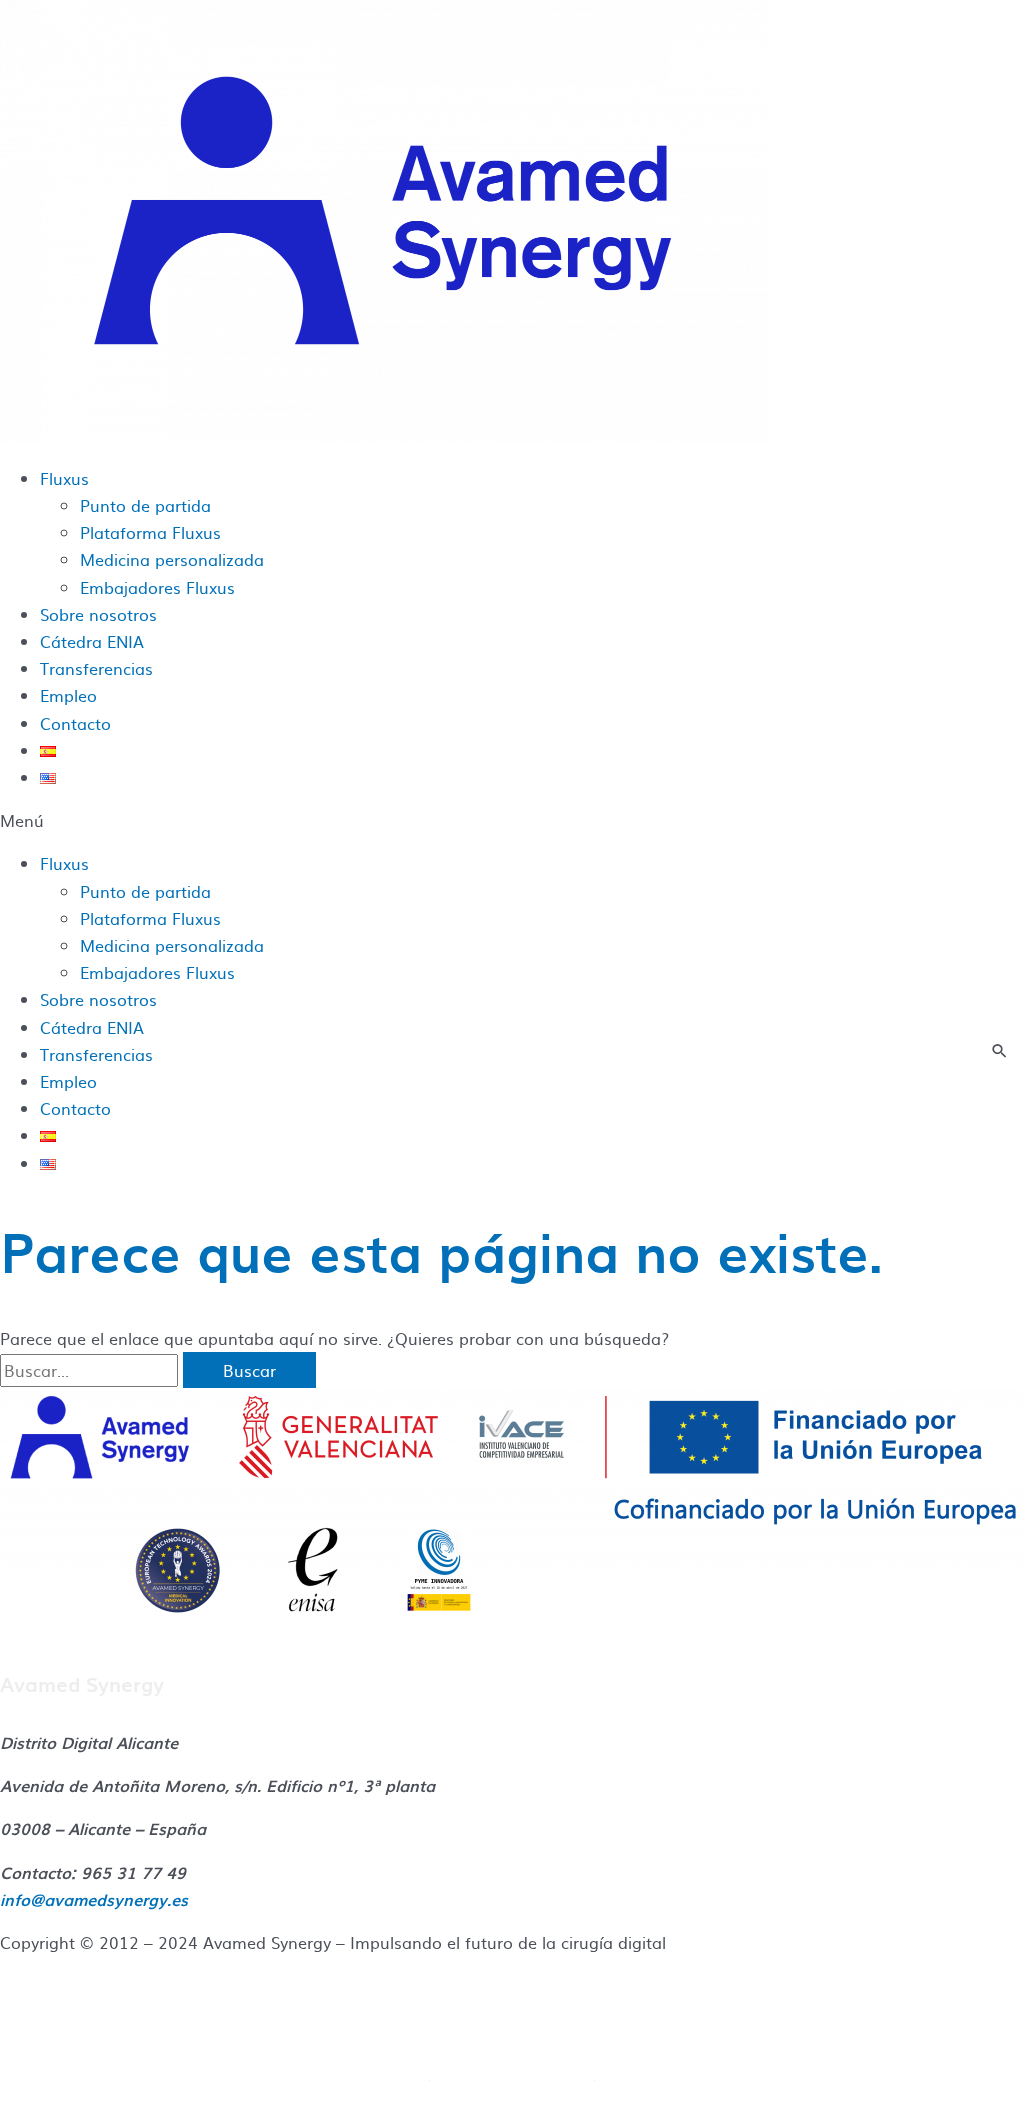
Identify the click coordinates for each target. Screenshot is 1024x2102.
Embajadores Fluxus (157, 587)
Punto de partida (145, 505)
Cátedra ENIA (92, 641)
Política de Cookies (512, 2028)
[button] (512, 820)
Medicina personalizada (172, 559)
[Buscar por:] (91, 1370)
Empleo (68, 695)
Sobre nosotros (98, 614)
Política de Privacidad (512, 2072)
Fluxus (64, 478)
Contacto (75, 723)
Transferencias (96, 668)
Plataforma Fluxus (150, 532)
